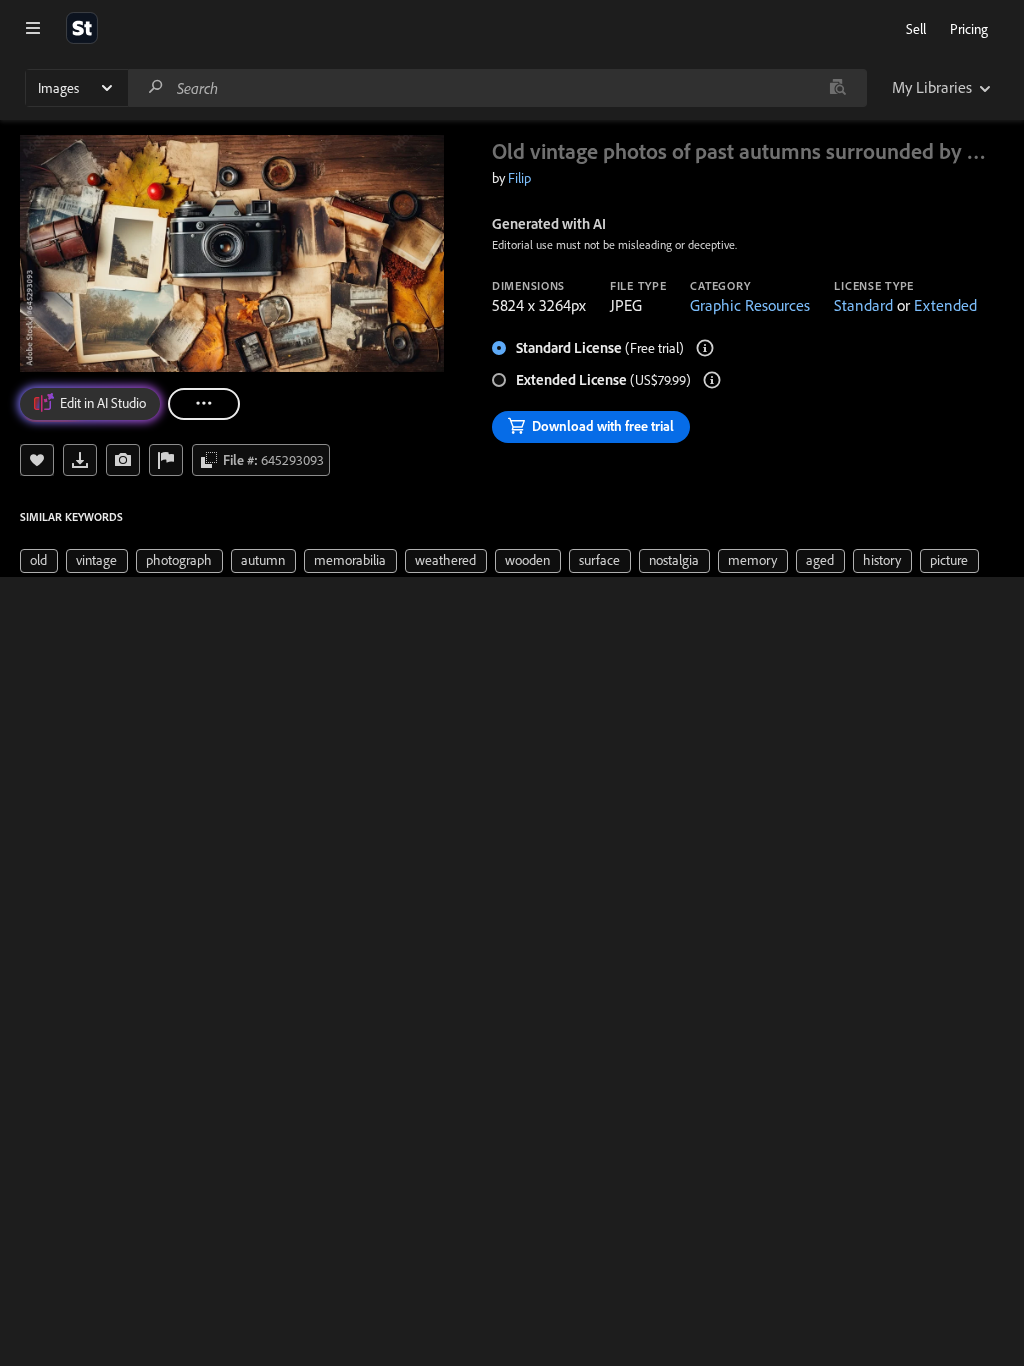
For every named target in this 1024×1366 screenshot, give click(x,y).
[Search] (156, 87)
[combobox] (497, 88)
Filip (519, 178)
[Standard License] (705, 348)
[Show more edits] (204, 404)
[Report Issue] (166, 460)
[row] (39, 561)
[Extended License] (712, 380)
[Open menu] (33, 28)
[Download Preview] (80, 460)
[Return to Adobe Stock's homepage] (82, 28)
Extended (945, 305)
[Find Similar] (123, 460)
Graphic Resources (750, 305)
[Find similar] (837, 88)
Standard (863, 305)
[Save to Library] (37, 460)
